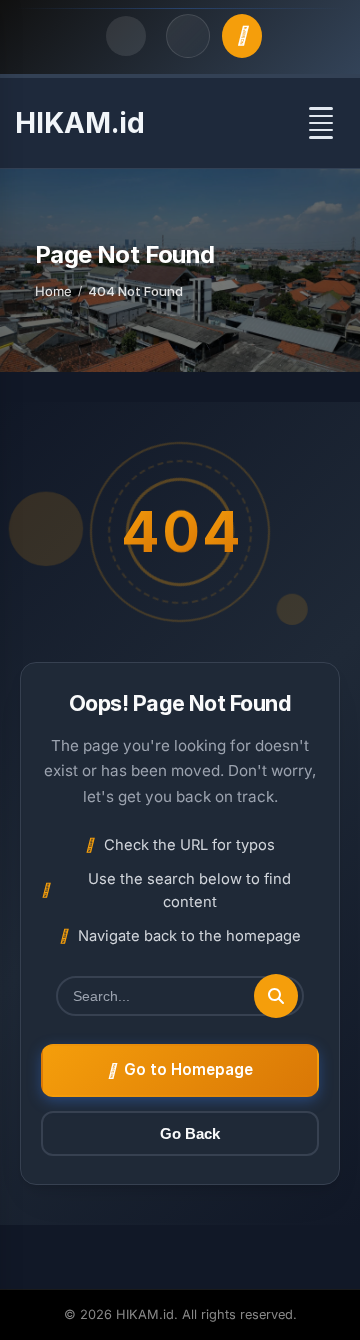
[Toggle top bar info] (188, 36)
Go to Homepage (188, 1069)
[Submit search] (276, 996)
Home (53, 291)
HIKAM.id (80, 123)
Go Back (190, 1133)
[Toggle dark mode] (126, 36)
